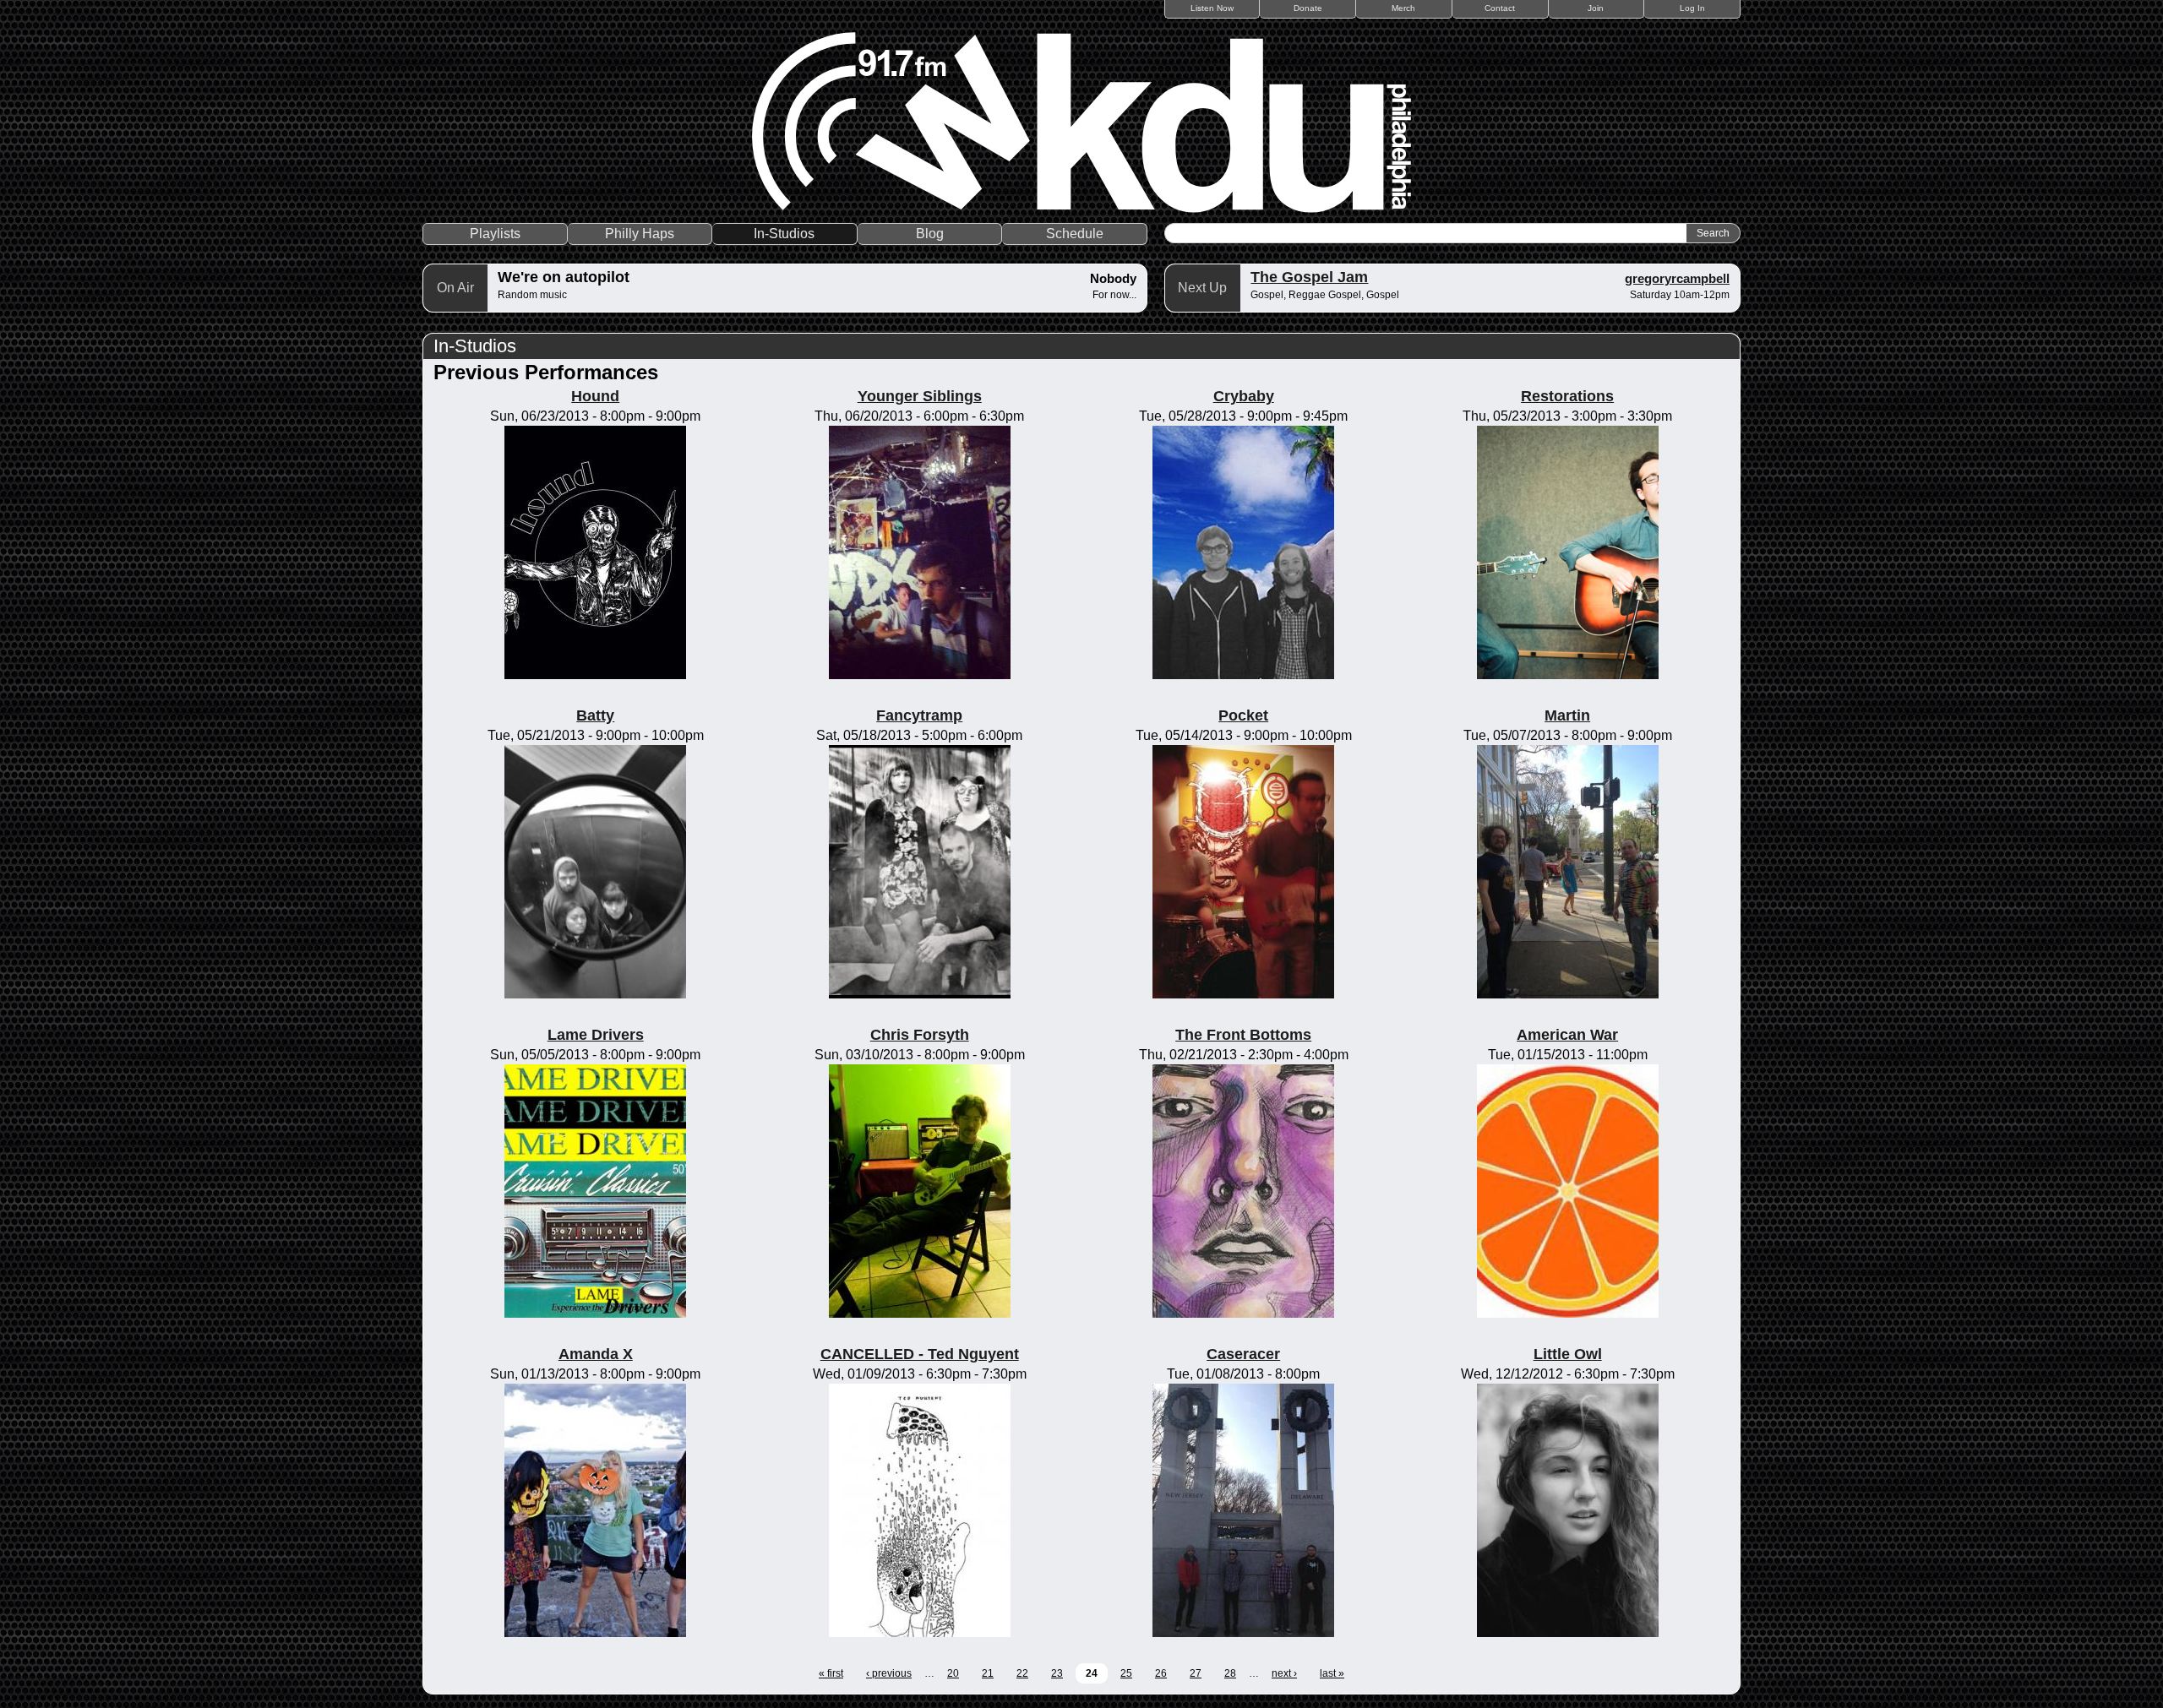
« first (831, 1673)
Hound (595, 396)
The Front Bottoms (1243, 1035)
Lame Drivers (596, 1035)
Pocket (1243, 715)
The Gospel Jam (1309, 277)
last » (1332, 1673)
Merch (1403, 8)
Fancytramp (919, 715)
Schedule (1075, 234)
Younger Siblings (920, 396)
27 (1196, 1673)
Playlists (495, 234)
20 (953, 1673)
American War (1567, 1035)
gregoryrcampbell (1677, 278)
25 (1126, 1673)
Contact (1500, 8)
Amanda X (596, 1354)
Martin (1567, 715)
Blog (930, 234)
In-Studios (784, 234)
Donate (1308, 8)
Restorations (1567, 396)
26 (1161, 1673)
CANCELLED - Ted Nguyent (920, 1354)
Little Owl (1568, 1354)
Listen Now (1212, 8)
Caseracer (1243, 1354)
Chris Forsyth (920, 1035)
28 (1230, 1673)
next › (1284, 1673)
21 (988, 1673)
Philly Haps (640, 234)
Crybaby (1244, 396)
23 (1057, 1673)
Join (1596, 8)
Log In (1692, 8)
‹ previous (889, 1673)
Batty (595, 715)
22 (1022, 1673)
